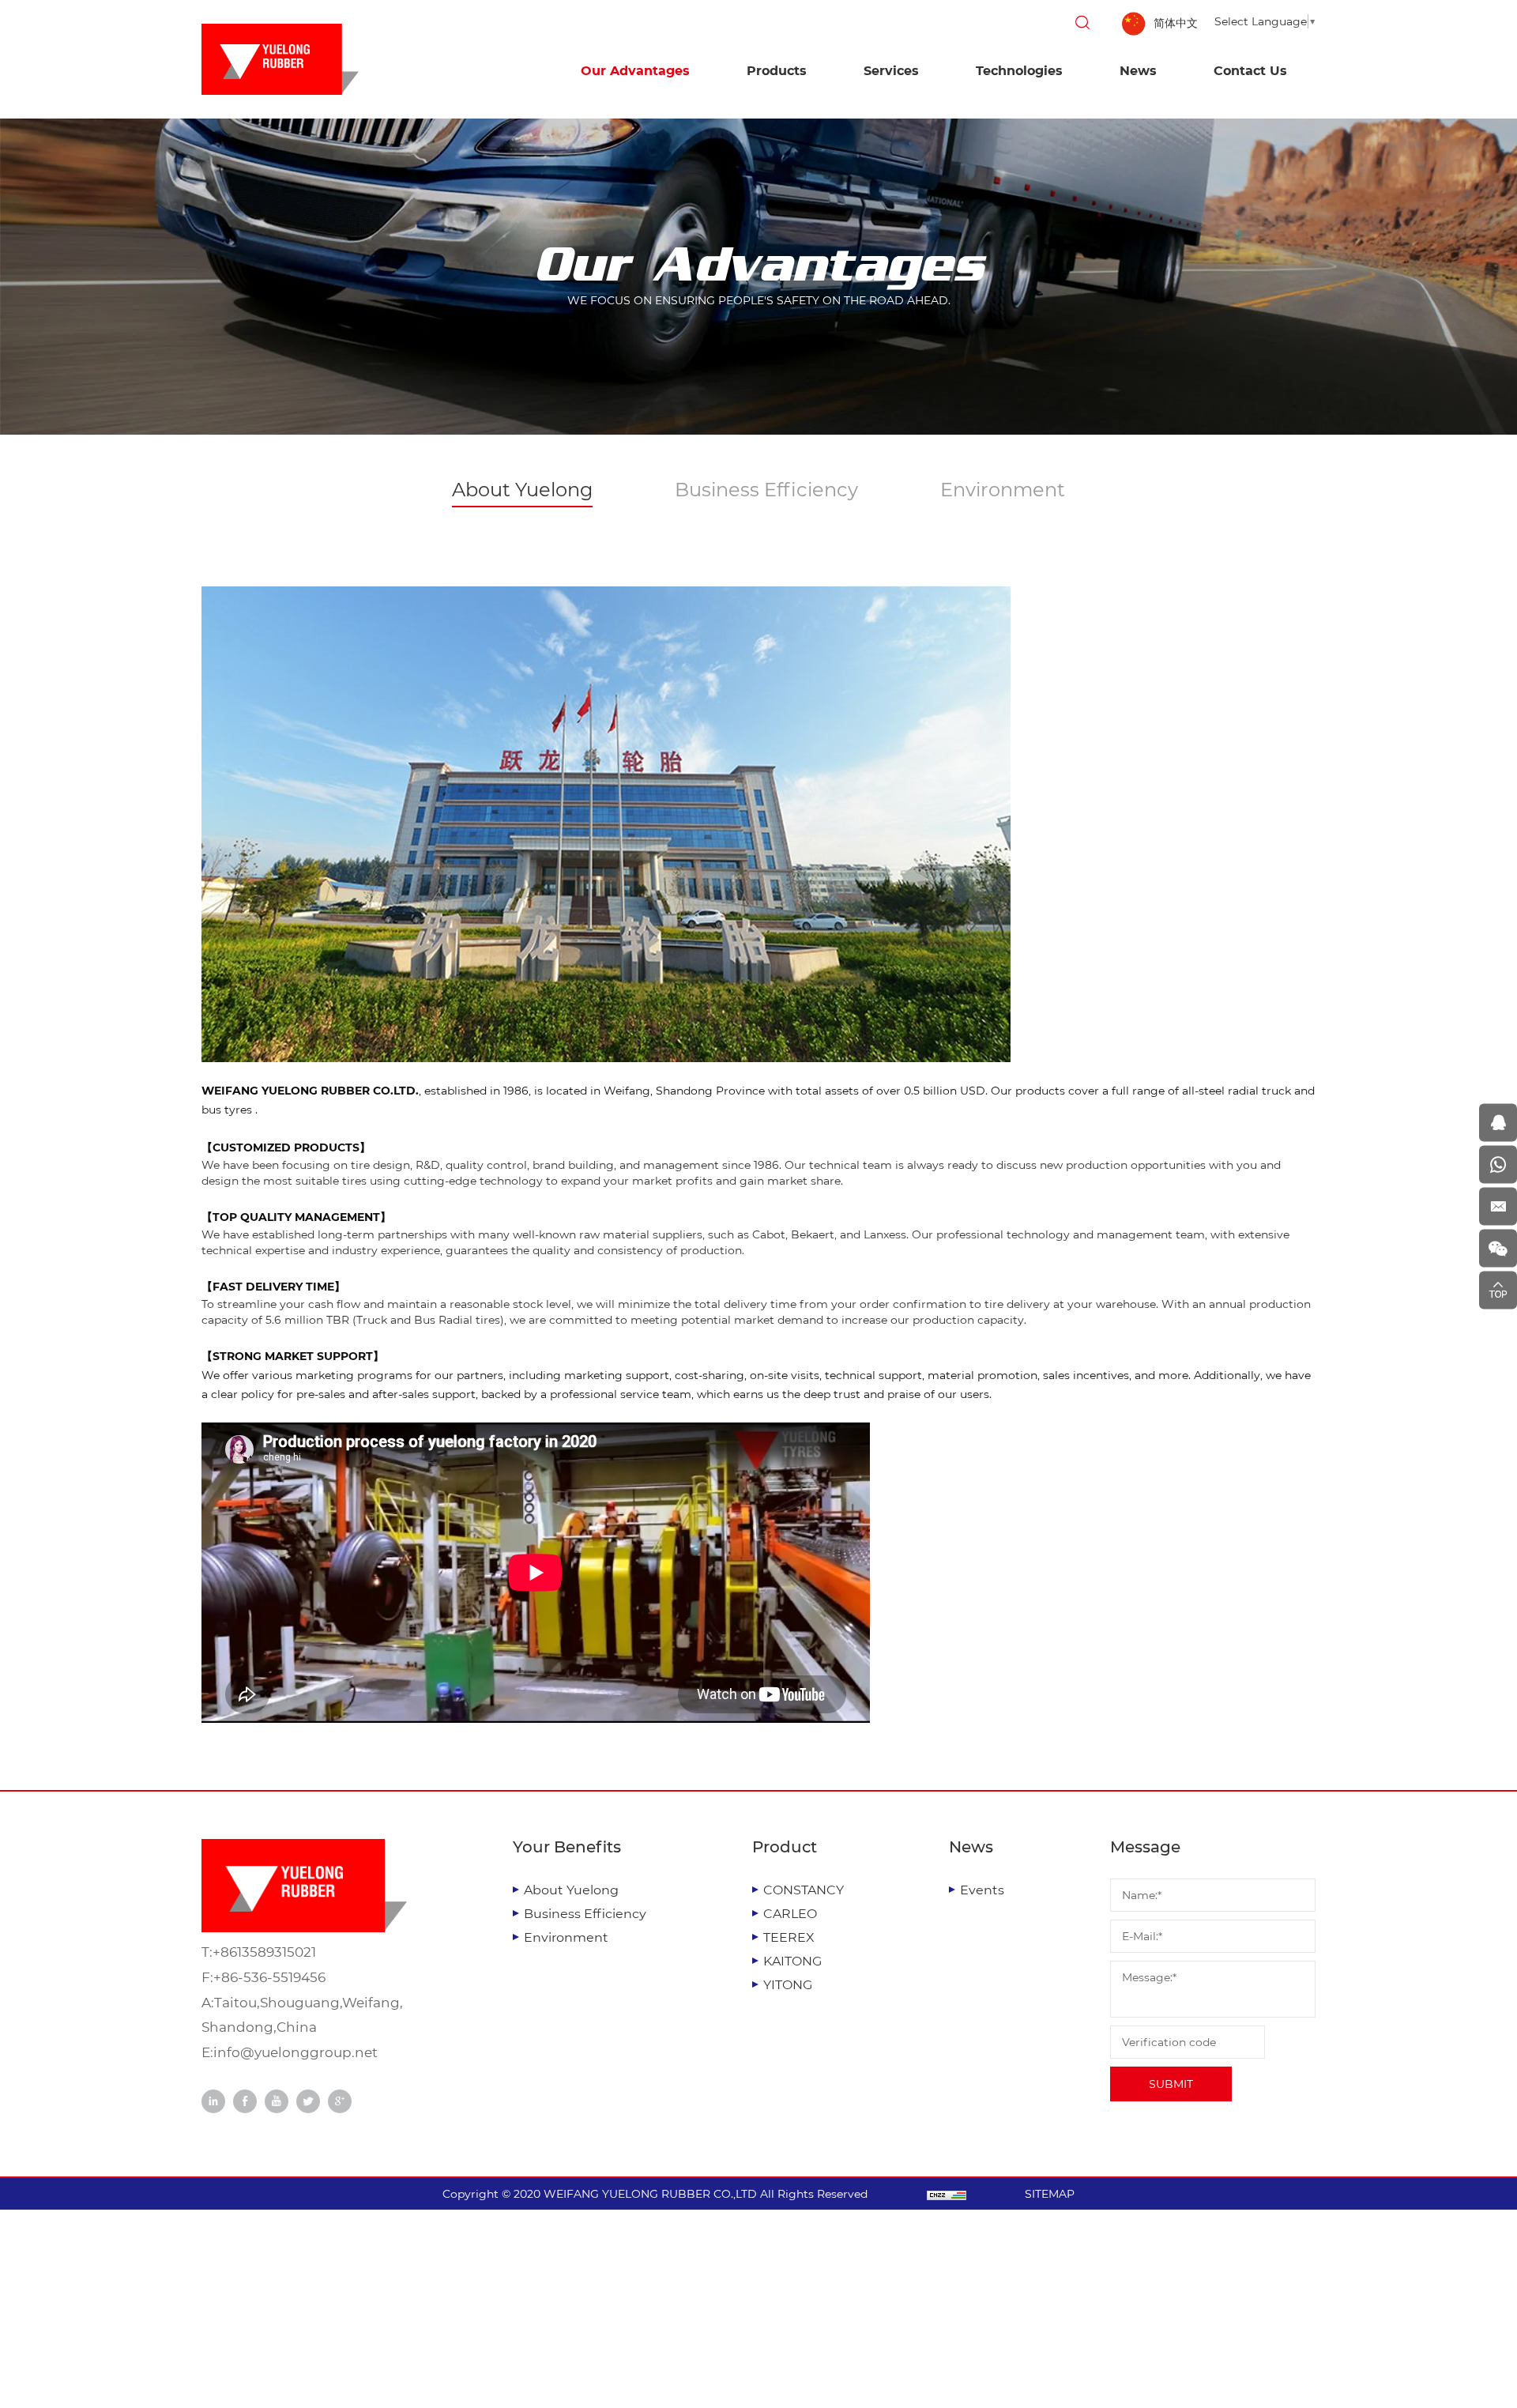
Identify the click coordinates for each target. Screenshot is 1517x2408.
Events (982, 1890)
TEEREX (789, 1937)
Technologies (1019, 71)
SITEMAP (1050, 2194)
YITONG (788, 1985)
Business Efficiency (766, 490)
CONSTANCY (804, 1890)
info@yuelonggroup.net (295, 2052)
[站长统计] (947, 2194)
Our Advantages (635, 71)
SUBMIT (1171, 2084)
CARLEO (790, 1914)
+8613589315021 (264, 1952)
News (1138, 71)
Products (777, 71)
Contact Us (1250, 71)
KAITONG (792, 1961)
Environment (1003, 490)
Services (891, 71)
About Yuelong (522, 490)
